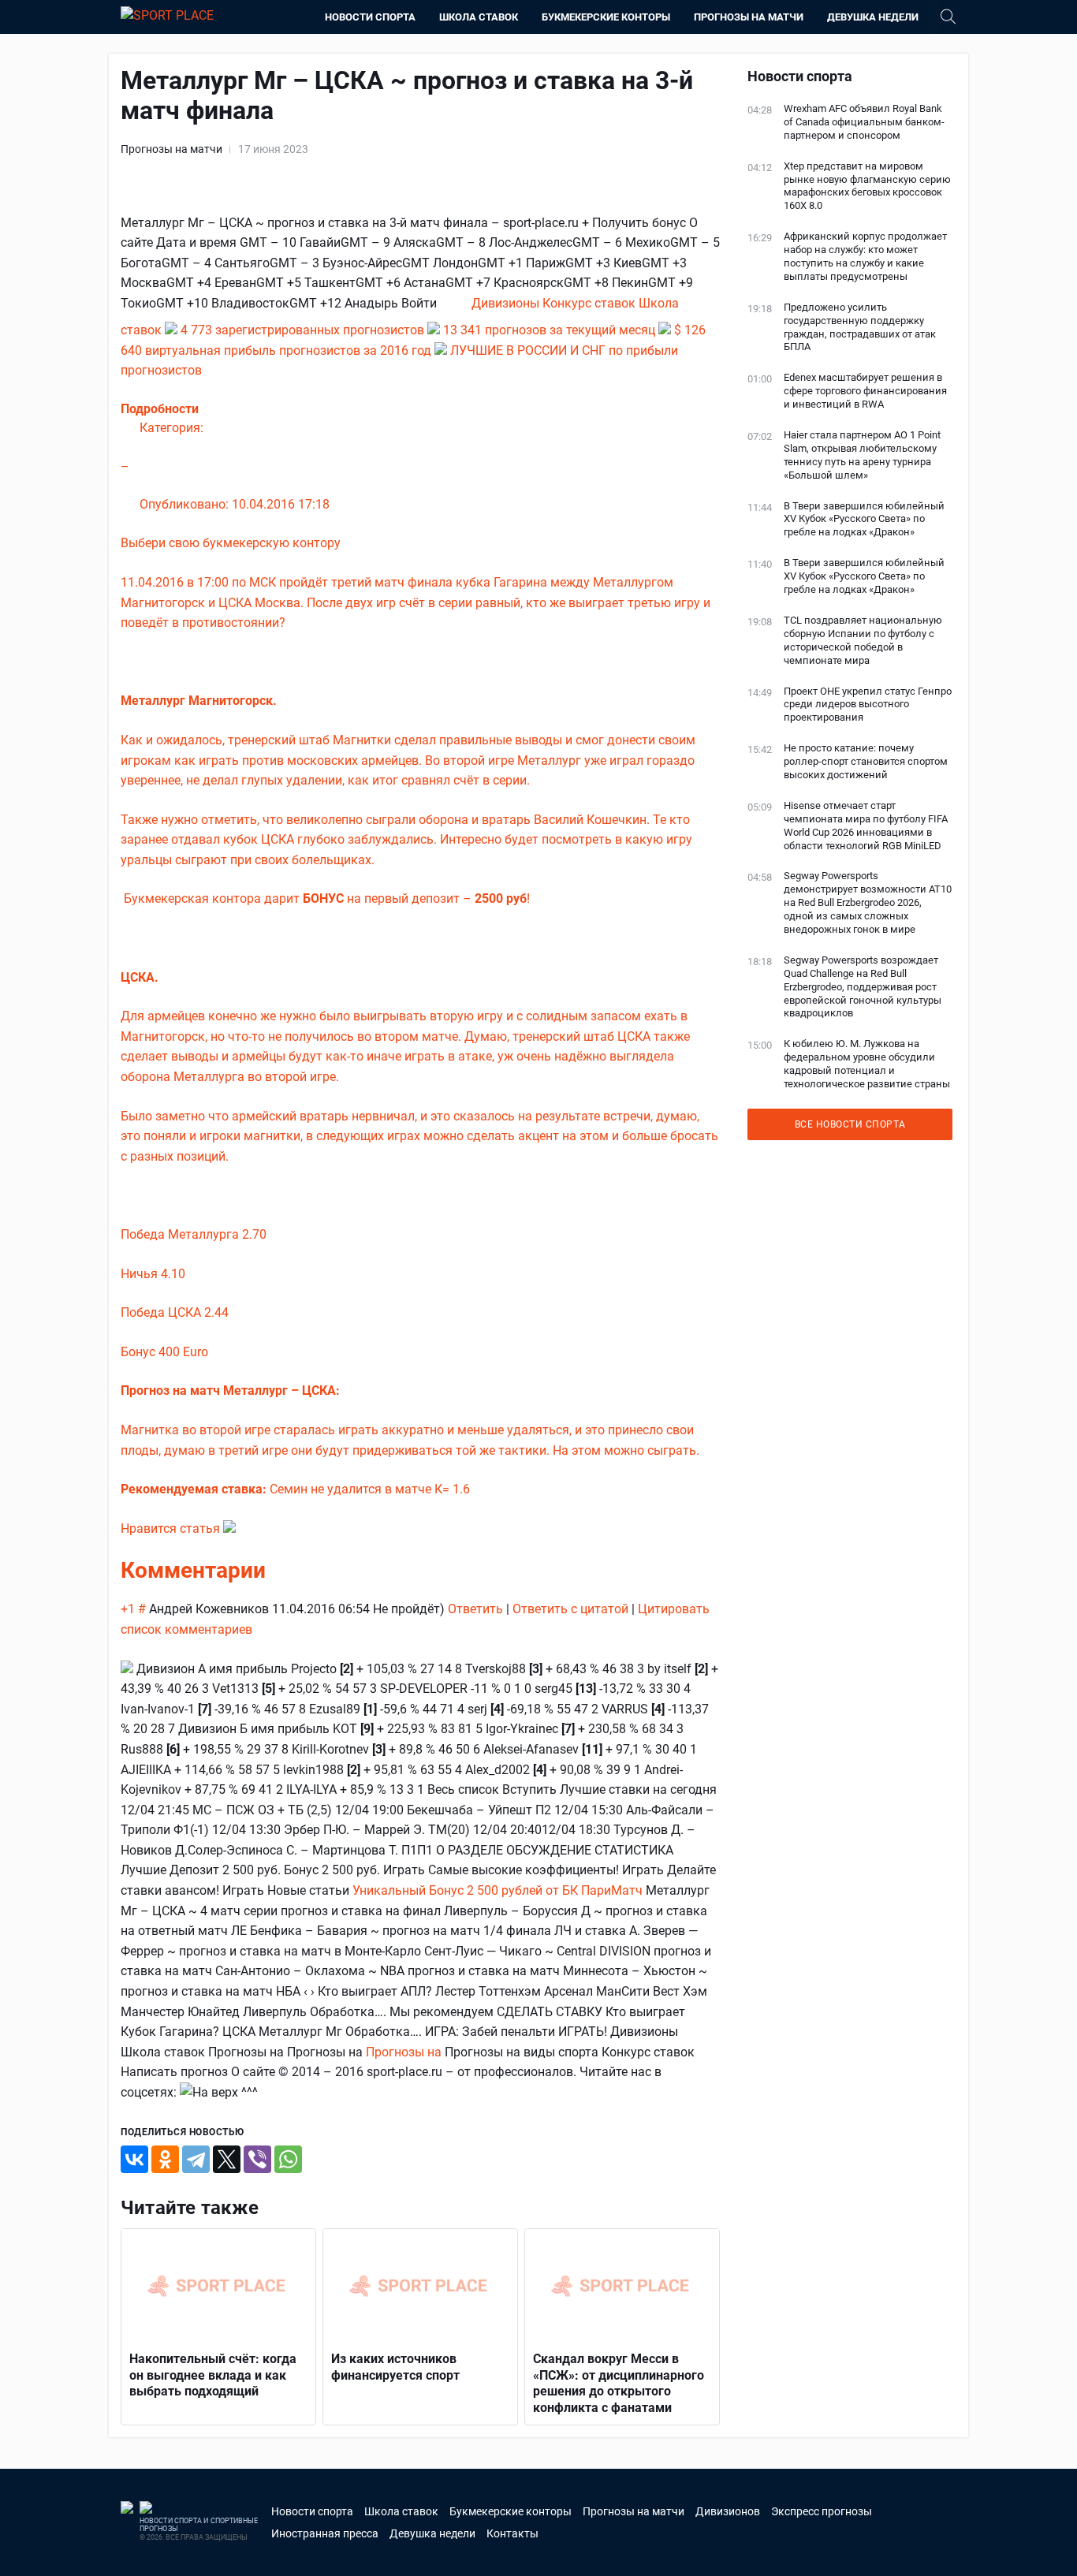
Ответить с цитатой (570, 1609)
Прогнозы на (405, 2052)
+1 (129, 1609)
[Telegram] (196, 2159)
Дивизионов (728, 2511)
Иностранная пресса (325, 2533)
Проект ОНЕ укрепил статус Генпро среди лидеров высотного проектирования (868, 705)
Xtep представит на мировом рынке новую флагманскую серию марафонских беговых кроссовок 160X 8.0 (867, 186)
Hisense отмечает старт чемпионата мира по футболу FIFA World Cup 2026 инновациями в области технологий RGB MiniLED (866, 826)
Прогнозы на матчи (749, 17)
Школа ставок (479, 17)
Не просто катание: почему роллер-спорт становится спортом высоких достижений (866, 761)
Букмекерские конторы (606, 17)
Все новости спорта (850, 1124)
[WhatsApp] (288, 2159)
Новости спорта (370, 17)
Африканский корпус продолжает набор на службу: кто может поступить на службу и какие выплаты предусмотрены (865, 256)
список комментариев (186, 1629)
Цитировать (674, 1609)
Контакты (512, 2533)
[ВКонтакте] (134, 2159)
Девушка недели (873, 17)
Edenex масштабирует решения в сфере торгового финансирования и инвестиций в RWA (865, 391)
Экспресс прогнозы (822, 2511)
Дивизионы (507, 303)
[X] (227, 2159)
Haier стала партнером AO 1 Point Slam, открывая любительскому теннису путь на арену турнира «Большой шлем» (862, 455)
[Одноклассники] (165, 2159)
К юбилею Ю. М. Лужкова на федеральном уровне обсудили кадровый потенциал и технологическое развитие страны (867, 1064)
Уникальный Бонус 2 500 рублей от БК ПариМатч (498, 1890)
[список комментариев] (274, 1570)
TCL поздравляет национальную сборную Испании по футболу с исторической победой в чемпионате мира (863, 640)
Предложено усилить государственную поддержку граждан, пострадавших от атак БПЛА (860, 327)
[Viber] (257, 2159)
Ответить (475, 1609)
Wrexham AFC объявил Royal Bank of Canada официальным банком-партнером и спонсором (864, 122)
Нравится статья (172, 1528)
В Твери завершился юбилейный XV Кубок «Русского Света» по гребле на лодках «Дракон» (864, 519)
